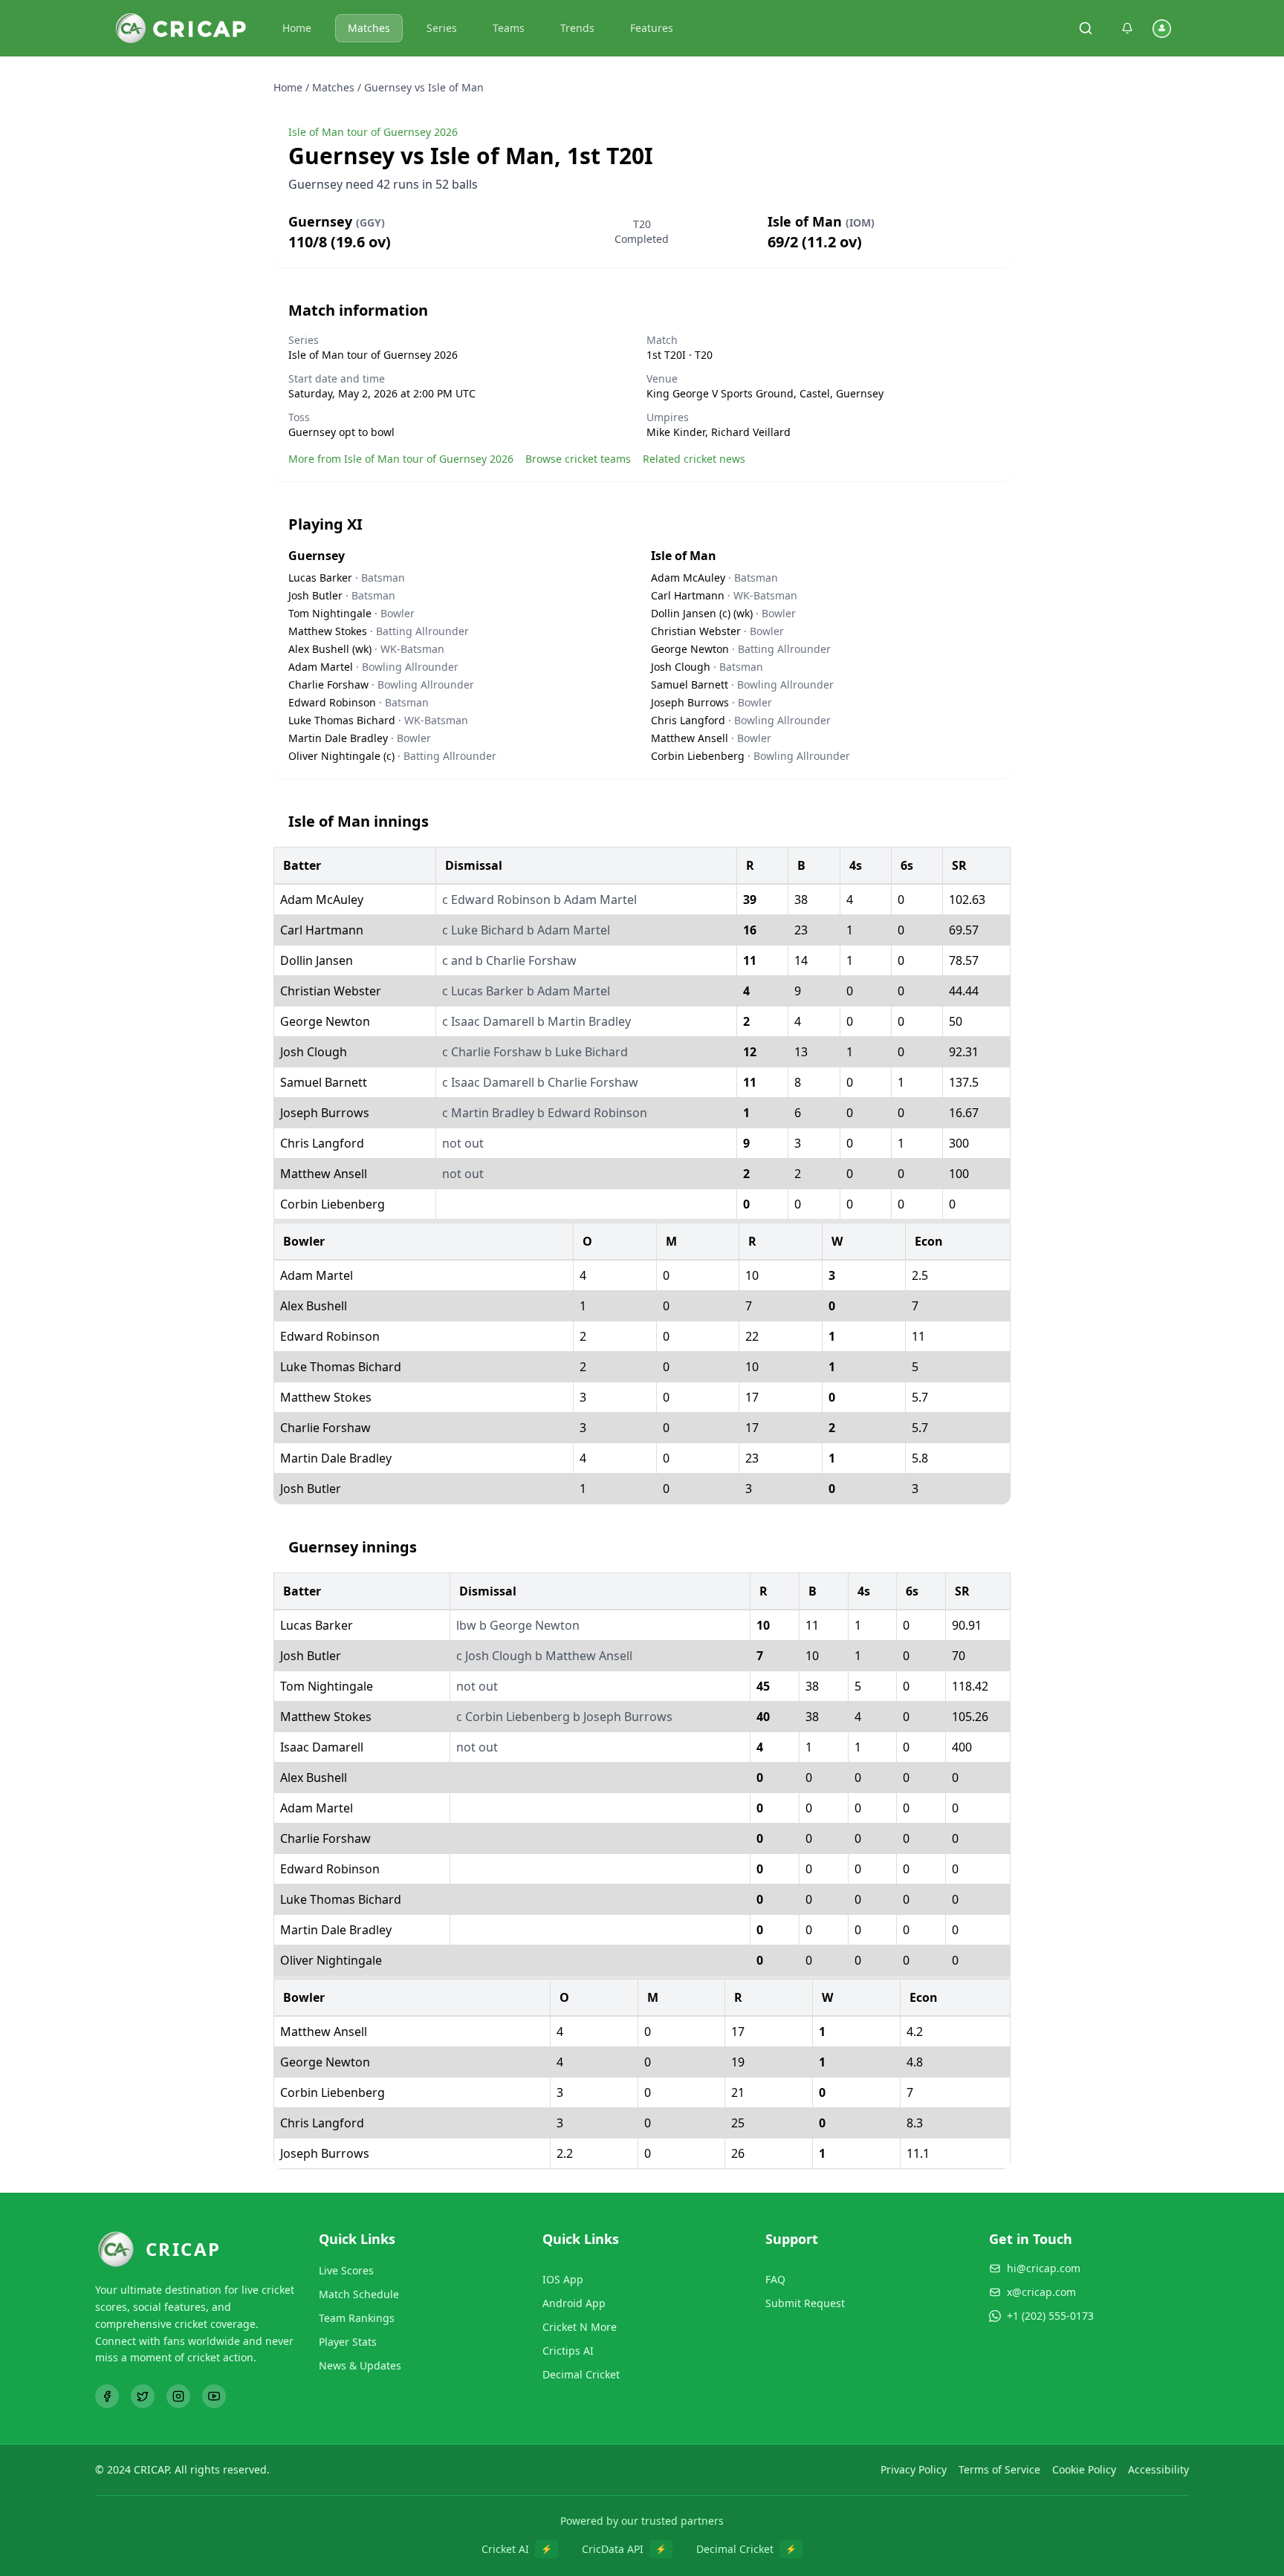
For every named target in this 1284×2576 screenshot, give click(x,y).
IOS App (563, 2279)
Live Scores (346, 2270)
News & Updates (360, 2365)
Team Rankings (357, 2318)
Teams (509, 28)
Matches (369, 28)
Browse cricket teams (578, 459)
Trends (577, 28)
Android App (574, 2303)
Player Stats (348, 2342)
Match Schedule (359, 2294)
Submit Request (805, 2303)
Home (297, 28)
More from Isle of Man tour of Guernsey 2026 (401, 459)
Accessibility (1158, 2469)
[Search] (1086, 28)
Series (442, 28)
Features (652, 28)
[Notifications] (1127, 28)
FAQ (775, 2279)
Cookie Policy (1084, 2469)
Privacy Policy (914, 2469)
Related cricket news (694, 459)
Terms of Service (999, 2469)
